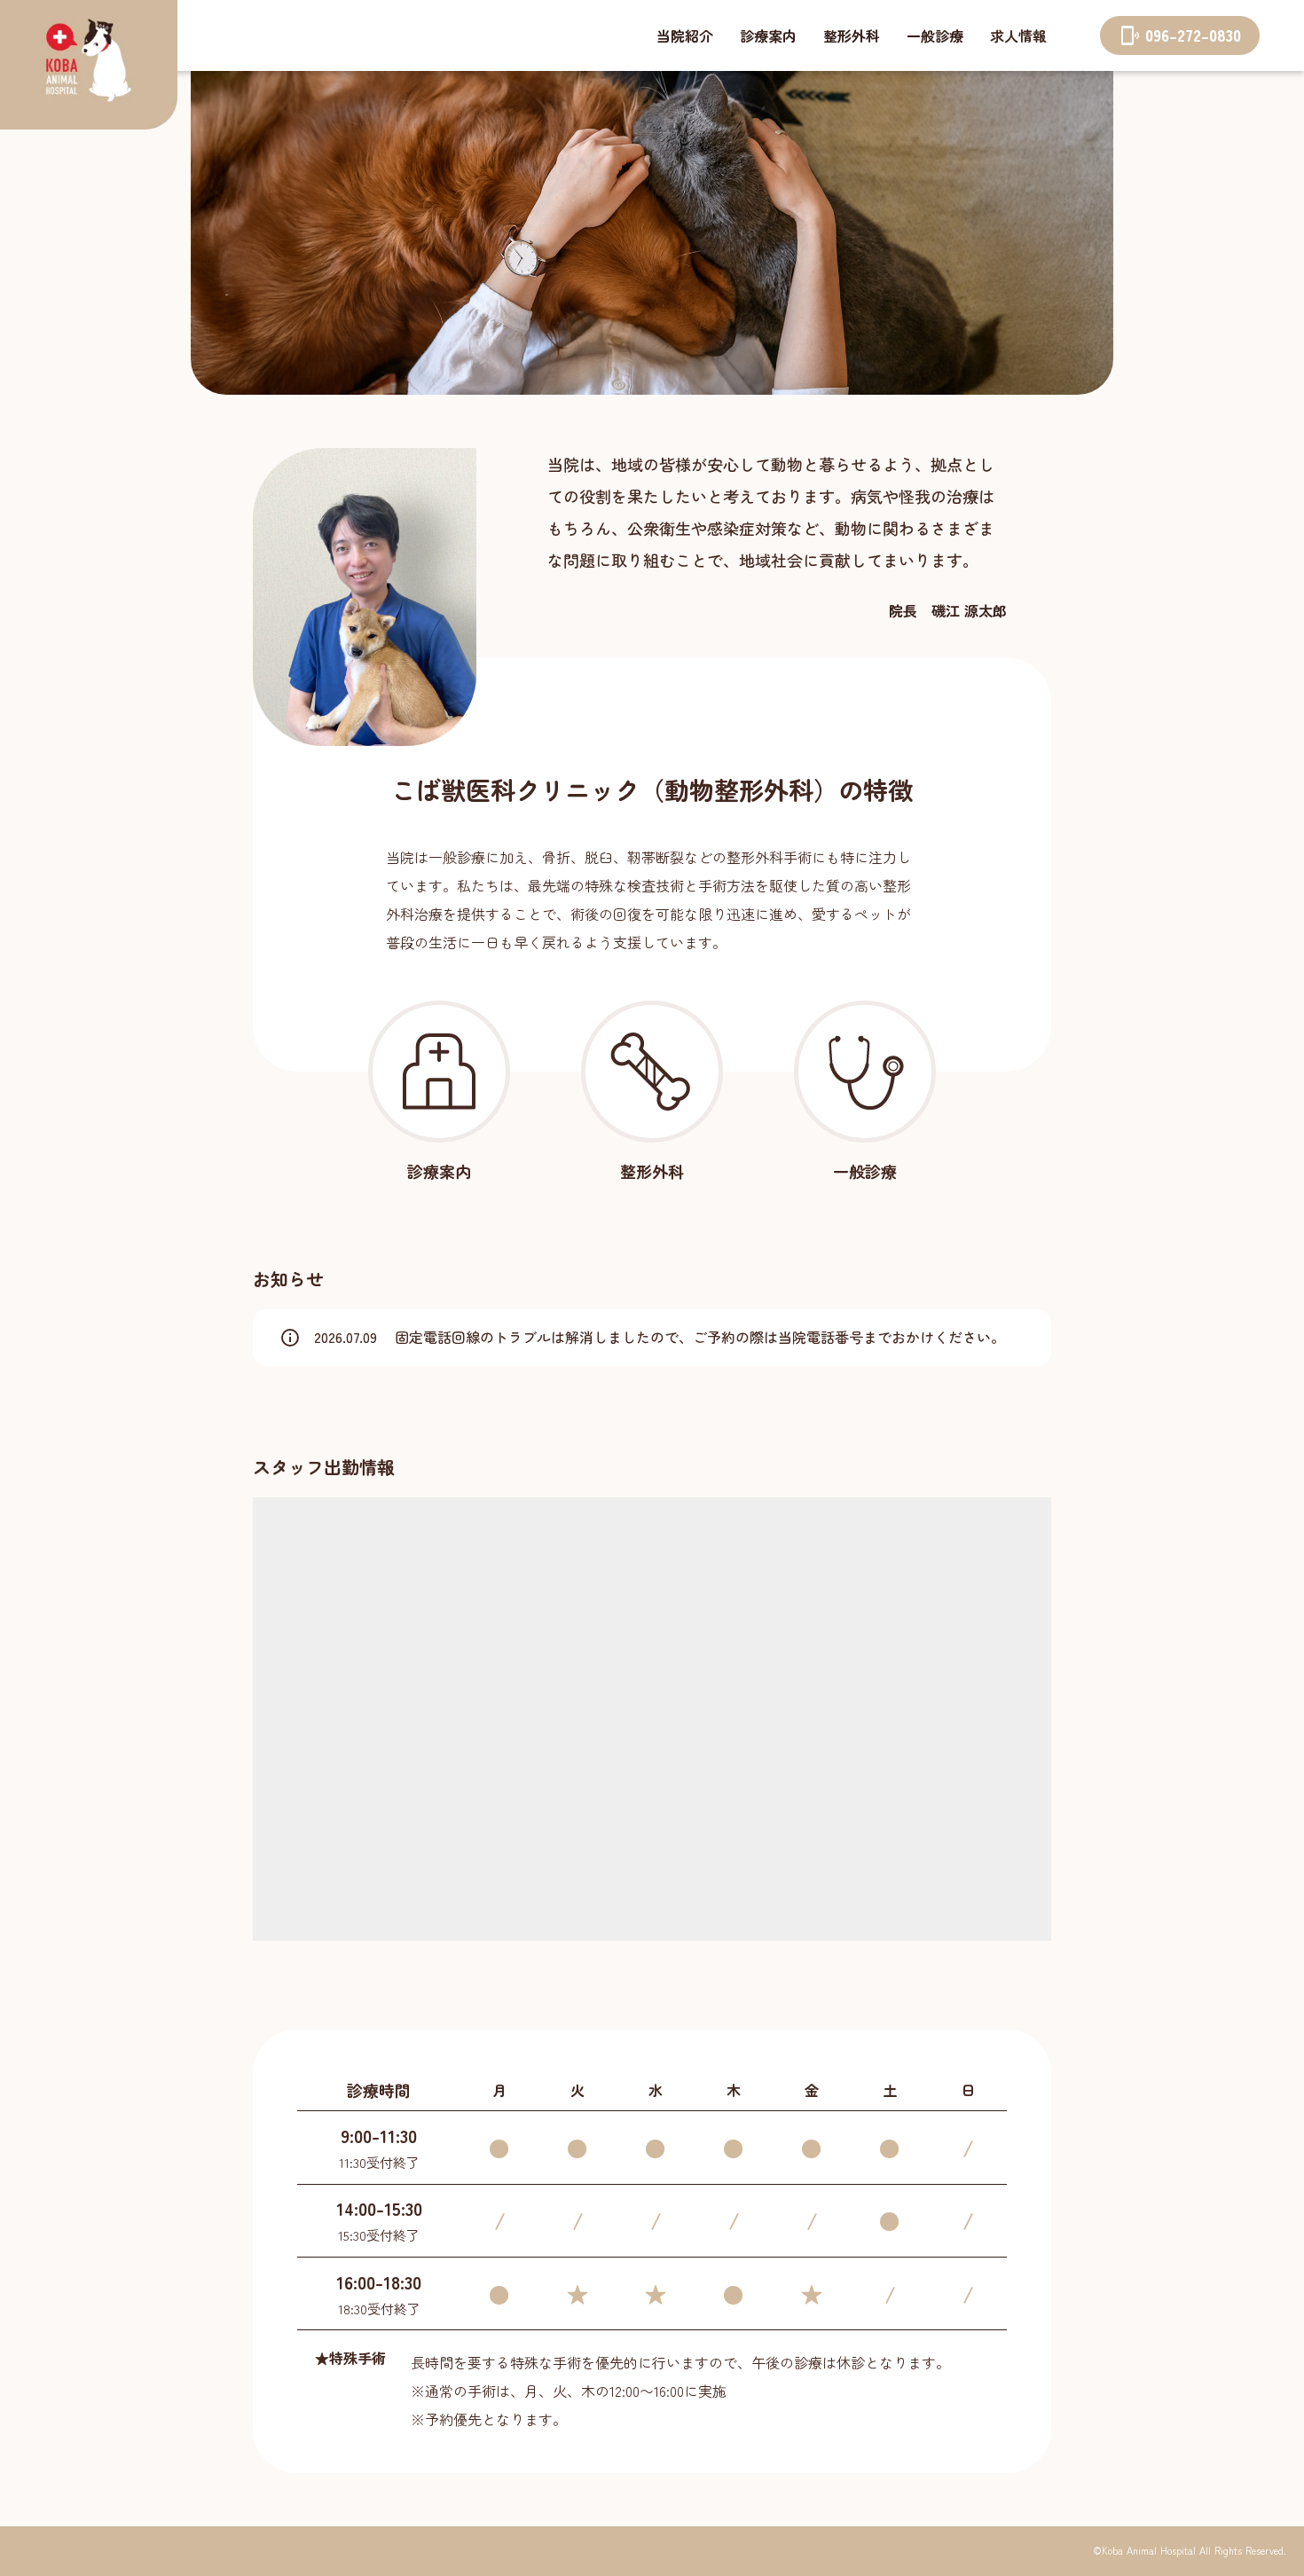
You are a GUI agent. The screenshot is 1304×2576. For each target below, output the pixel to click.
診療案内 (768, 35)
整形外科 (852, 35)
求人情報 (1018, 35)
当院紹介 (685, 35)
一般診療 (935, 35)
